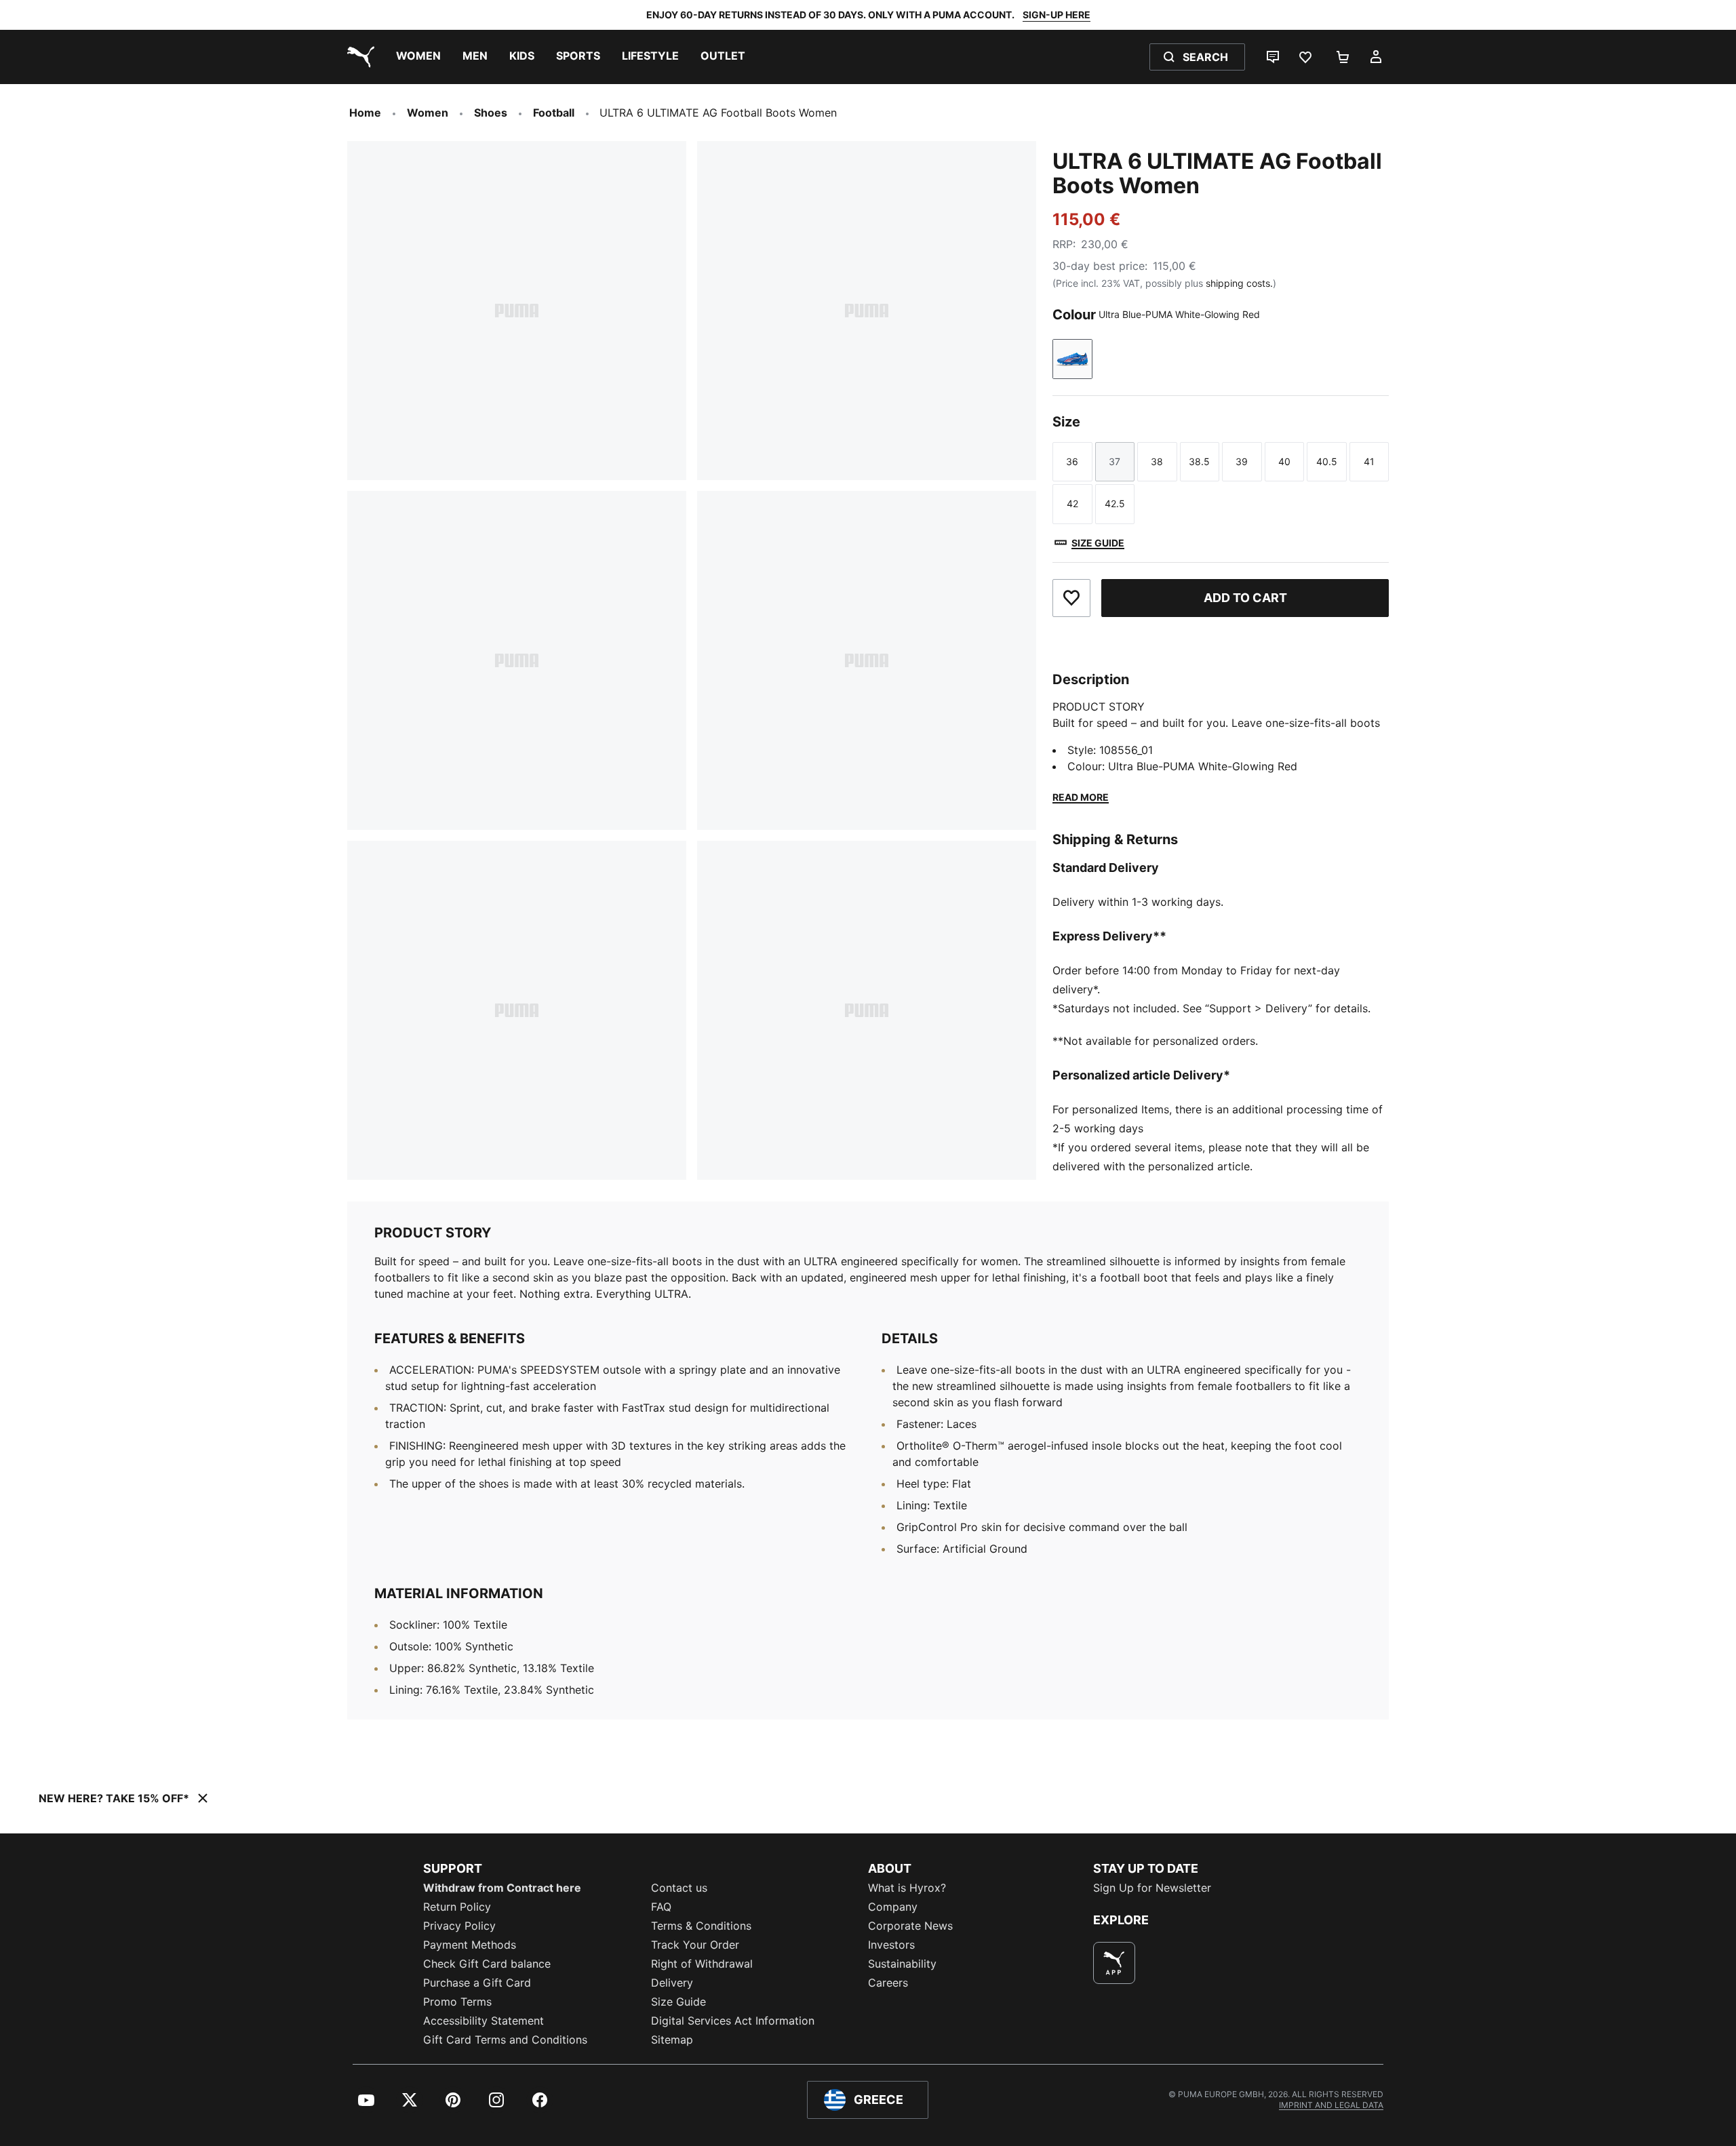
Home (365, 113)
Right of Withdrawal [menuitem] (702, 1964)
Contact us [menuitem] (679, 1888)
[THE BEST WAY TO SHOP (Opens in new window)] (1114, 1963)
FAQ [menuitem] (661, 1907)
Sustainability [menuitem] (902, 1964)
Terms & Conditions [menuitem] (701, 1926)
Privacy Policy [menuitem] (459, 1926)
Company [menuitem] (893, 1907)
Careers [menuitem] (888, 1983)
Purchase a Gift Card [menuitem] (477, 1983)
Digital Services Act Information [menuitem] (733, 2021)
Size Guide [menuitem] (678, 2002)
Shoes (491, 113)
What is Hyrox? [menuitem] (907, 1888)
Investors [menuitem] (891, 1945)
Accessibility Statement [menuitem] (484, 2021)
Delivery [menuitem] (672, 1983)
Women (428, 113)
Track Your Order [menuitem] (695, 1945)
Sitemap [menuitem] (672, 2040)
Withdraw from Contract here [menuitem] (502, 1888)
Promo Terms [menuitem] (457, 2002)
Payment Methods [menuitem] (470, 1945)
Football (554, 113)
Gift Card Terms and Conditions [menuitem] (505, 2040)
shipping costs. (1239, 283)
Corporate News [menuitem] (910, 1926)
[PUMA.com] (358, 57)
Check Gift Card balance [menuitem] (487, 1964)
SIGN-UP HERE (1057, 15)
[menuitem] (418, 57)
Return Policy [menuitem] (457, 1907)
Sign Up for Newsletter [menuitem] (1152, 1888)
